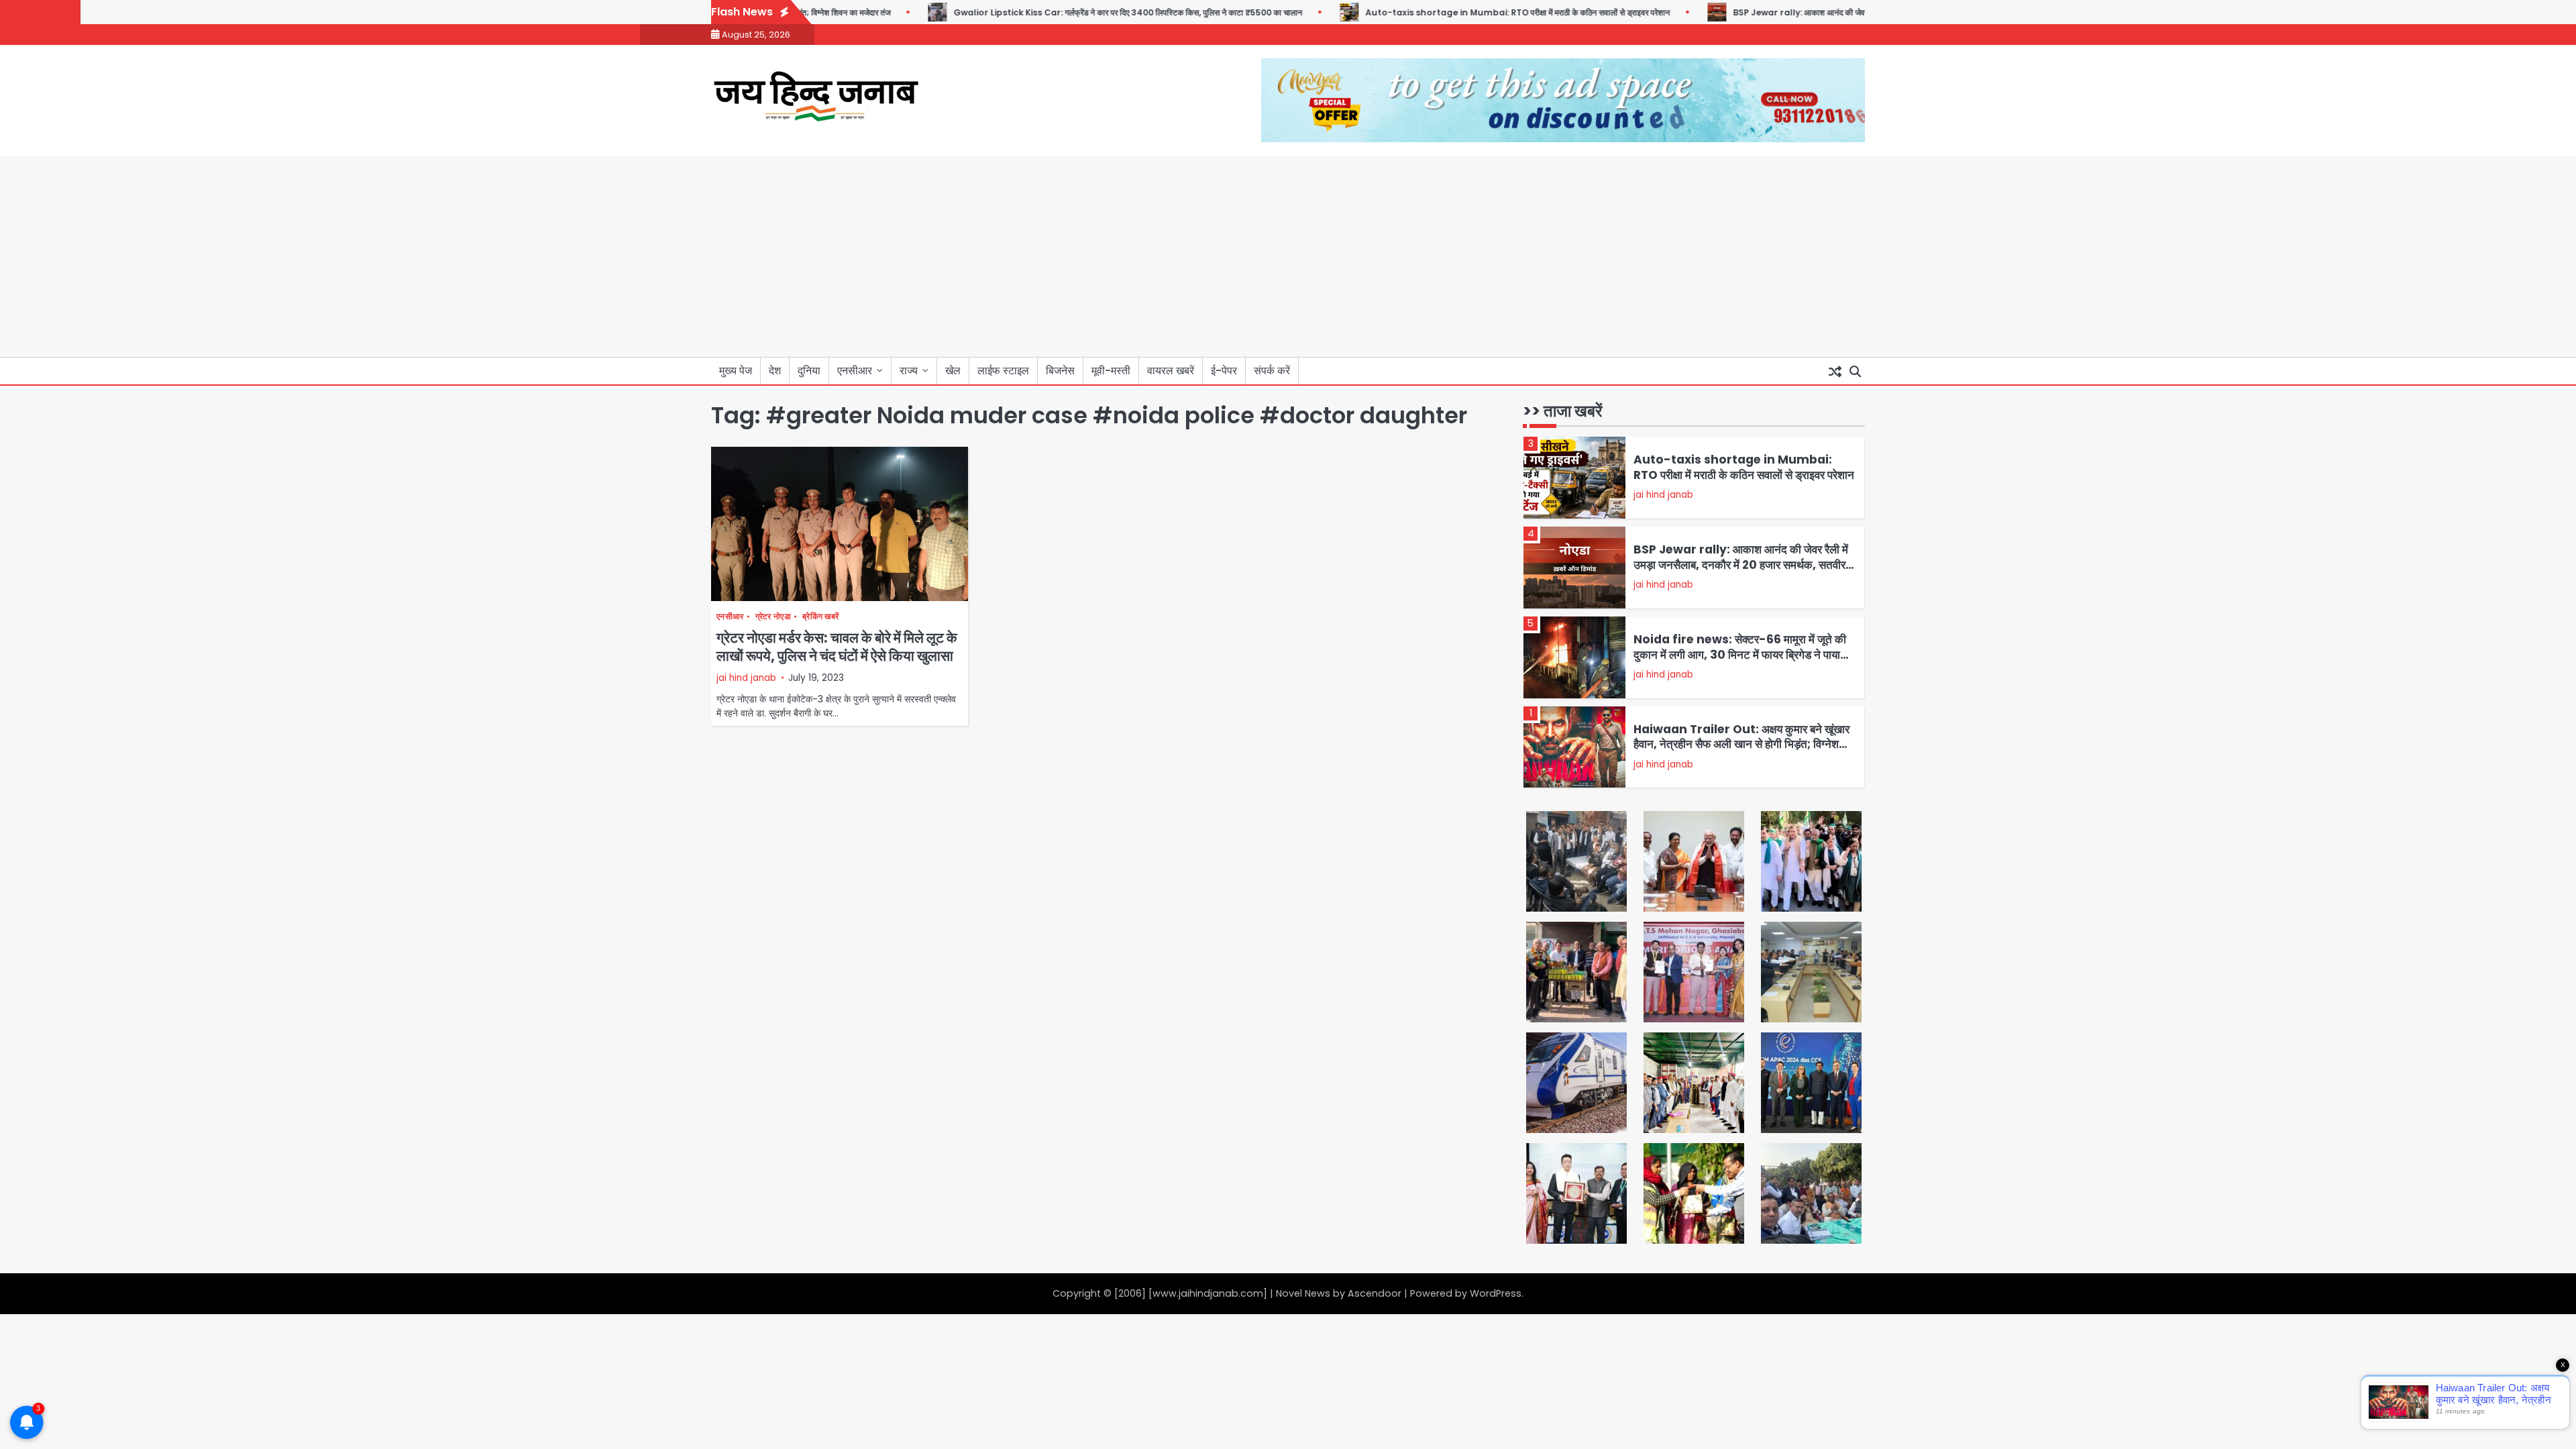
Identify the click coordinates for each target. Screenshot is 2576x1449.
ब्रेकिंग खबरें (820, 617)
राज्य (909, 371)
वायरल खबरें (1171, 371)
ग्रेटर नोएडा (773, 617)
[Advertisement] (1288, 256)
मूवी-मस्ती (1111, 371)
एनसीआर (855, 371)
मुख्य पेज (736, 371)
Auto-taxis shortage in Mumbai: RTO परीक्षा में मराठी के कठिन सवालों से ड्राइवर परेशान (1476, 12)
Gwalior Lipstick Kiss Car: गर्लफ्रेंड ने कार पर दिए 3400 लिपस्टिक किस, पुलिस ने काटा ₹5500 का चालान (1086, 12)
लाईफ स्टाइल (1003, 371)
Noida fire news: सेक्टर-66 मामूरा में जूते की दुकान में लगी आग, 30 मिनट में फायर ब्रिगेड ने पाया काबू (1740, 654)
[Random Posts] (1835, 371)
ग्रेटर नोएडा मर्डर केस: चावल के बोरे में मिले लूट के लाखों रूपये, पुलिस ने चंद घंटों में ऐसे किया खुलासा (837, 647)
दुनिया (809, 371)
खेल (953, 371)
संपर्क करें (1272, 371)
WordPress (1496, 1293)
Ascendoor (1375, 1293)
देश (775, 371)
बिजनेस (1060, 371)
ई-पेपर (1224, 371)
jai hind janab (746, 678)
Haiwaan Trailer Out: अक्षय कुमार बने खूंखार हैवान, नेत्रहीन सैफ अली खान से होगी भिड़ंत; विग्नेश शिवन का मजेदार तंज (1741, 744)
